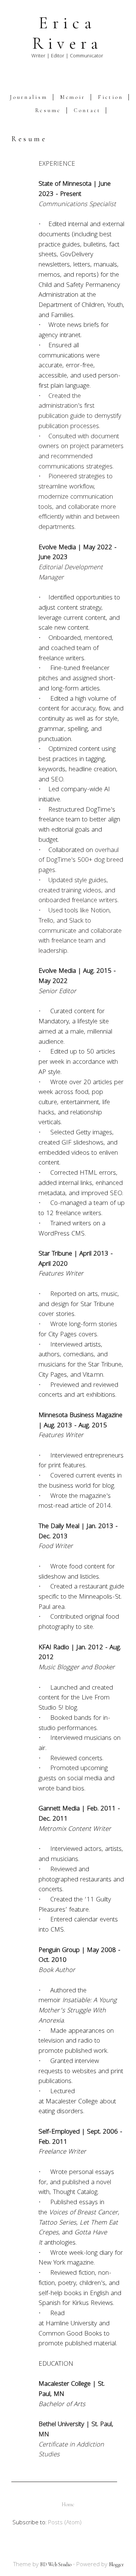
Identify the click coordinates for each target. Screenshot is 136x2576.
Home (68, 2504)
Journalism (29, 97)
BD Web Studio (56, 2564)
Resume (48, 110)
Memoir (73, 97)
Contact (87, 110)
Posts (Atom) (65, 2523)
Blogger (116, 2564)
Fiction (110, 97)
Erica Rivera (67, 33)
